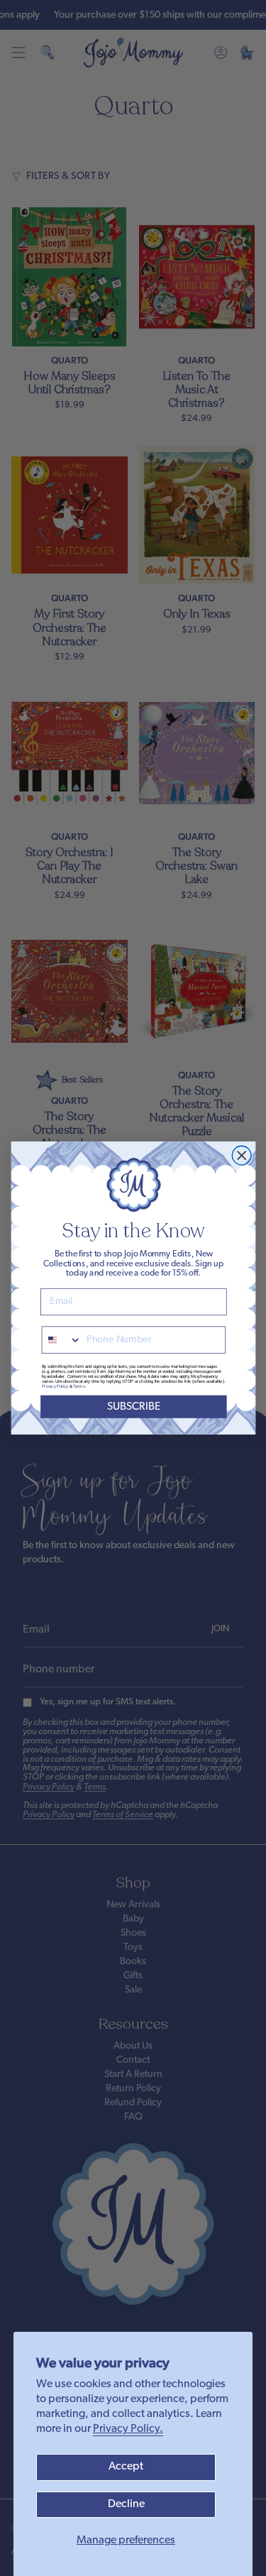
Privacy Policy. (128, 2429)
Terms (79, 1387)
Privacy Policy (54, 1387)
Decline (126, 2504)
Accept (126, 2467)
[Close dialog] (242, 1155)
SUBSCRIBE (133, 1407)
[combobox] (61, 1340)
